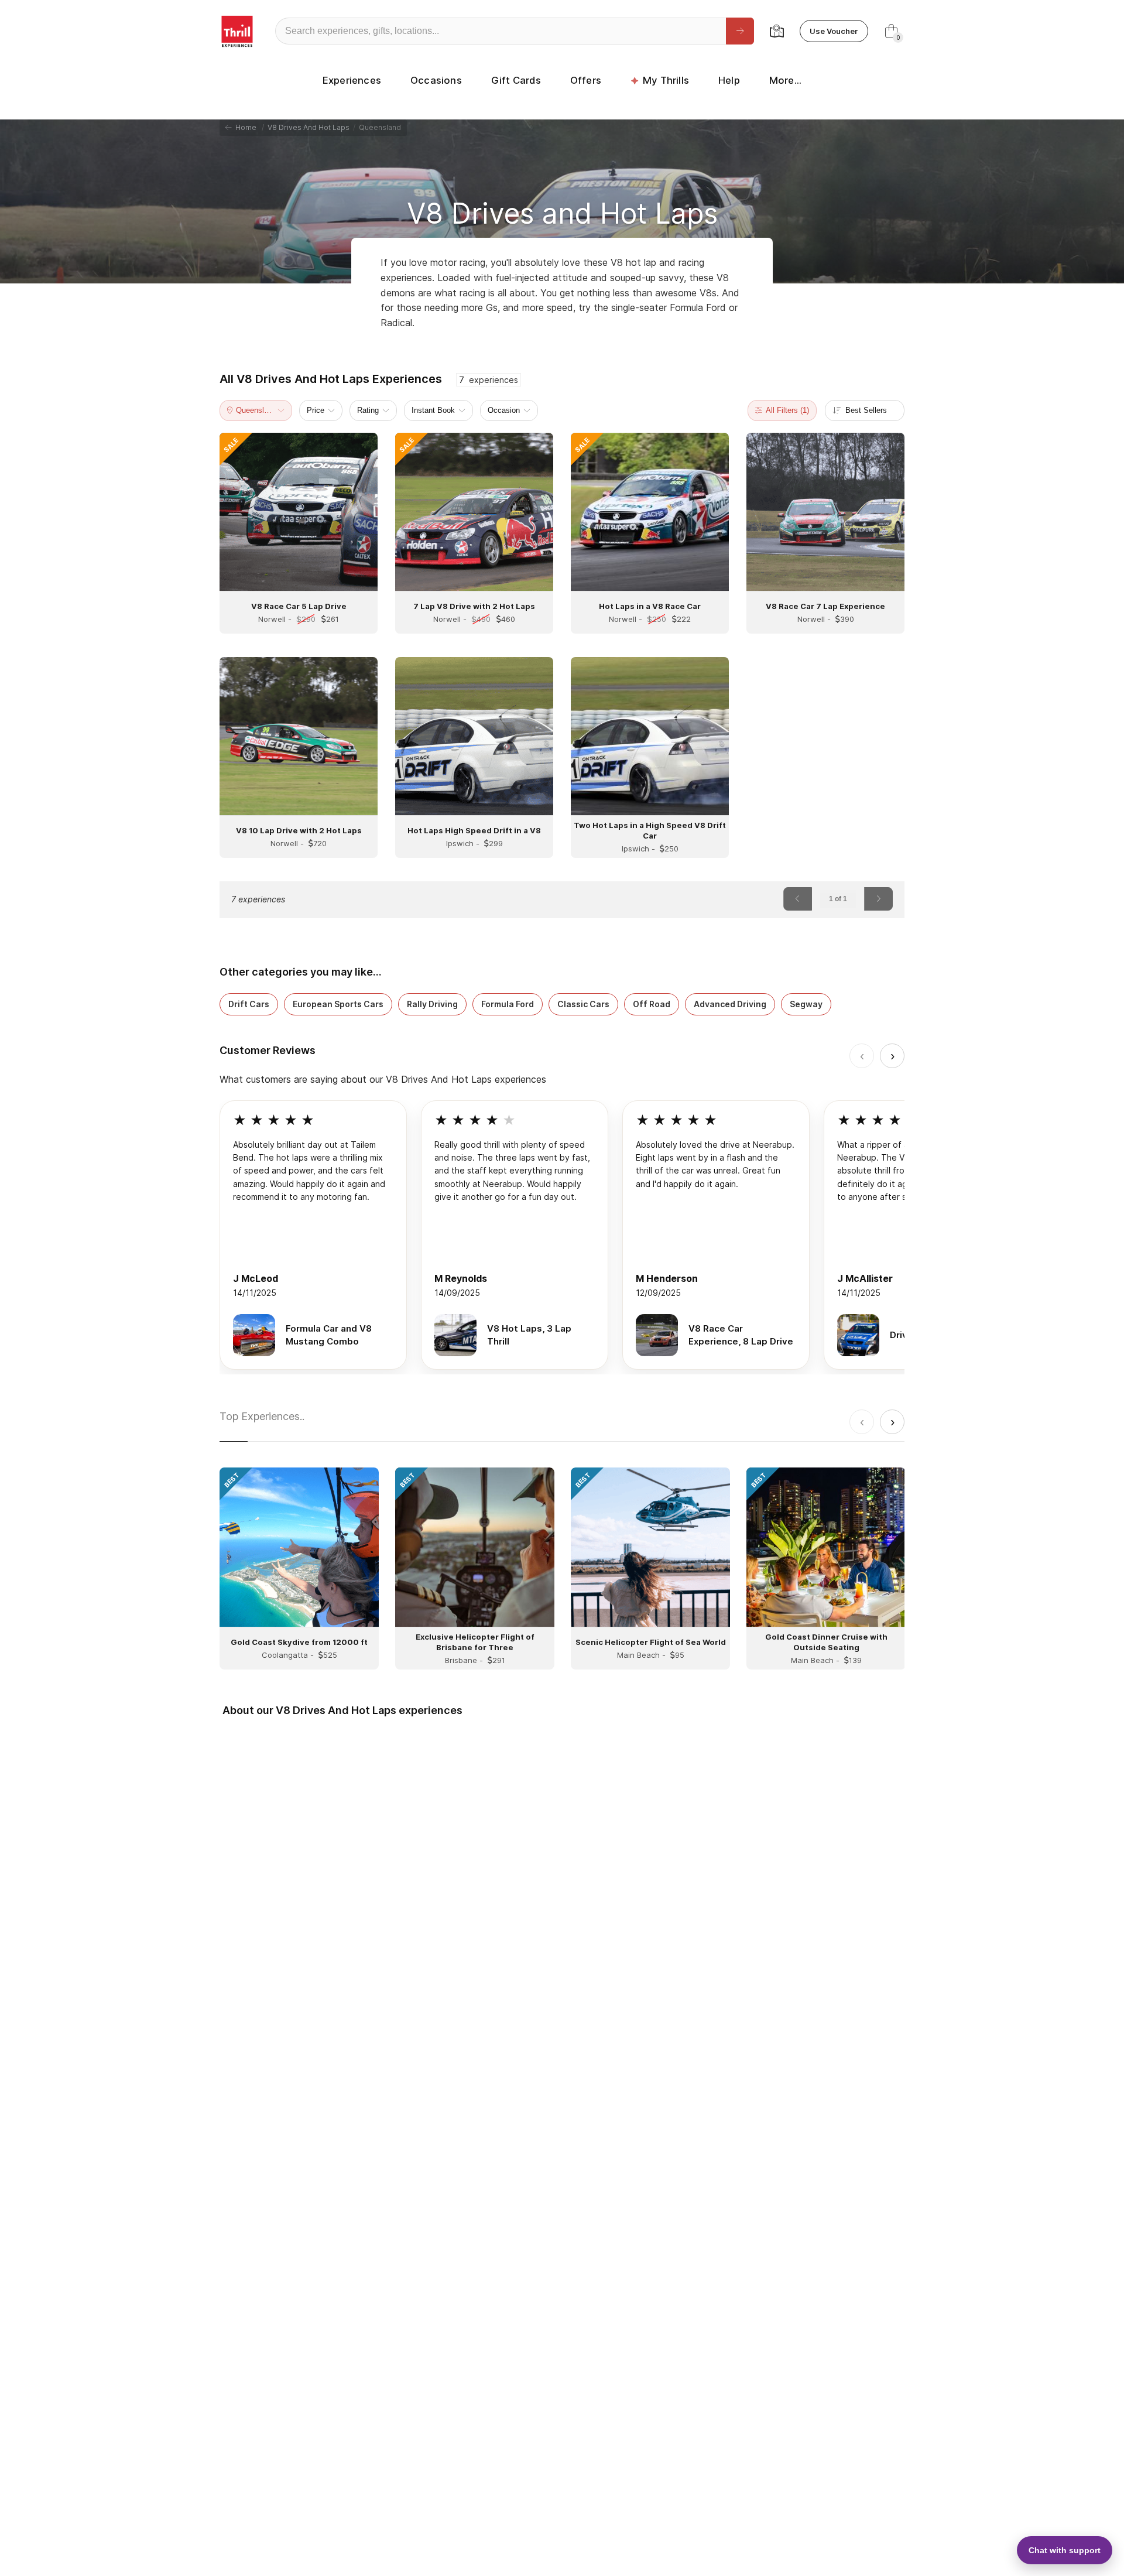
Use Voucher (834, 31)
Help (729, 80)
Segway (806, 1004)
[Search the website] (740, 31)
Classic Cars (583, 1004)
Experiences (352, 80)
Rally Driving (432, 1004)
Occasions (436, 80)
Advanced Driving (730, 1004)
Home (244, 127)
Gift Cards (516, 80)
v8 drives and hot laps (309, 127)
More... (785, 80)
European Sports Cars (338, 1004)
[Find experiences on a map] (777, 31)
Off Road (652, 1004)
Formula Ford (508, 1004)
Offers (586, 80)
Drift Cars (249, 1004)
